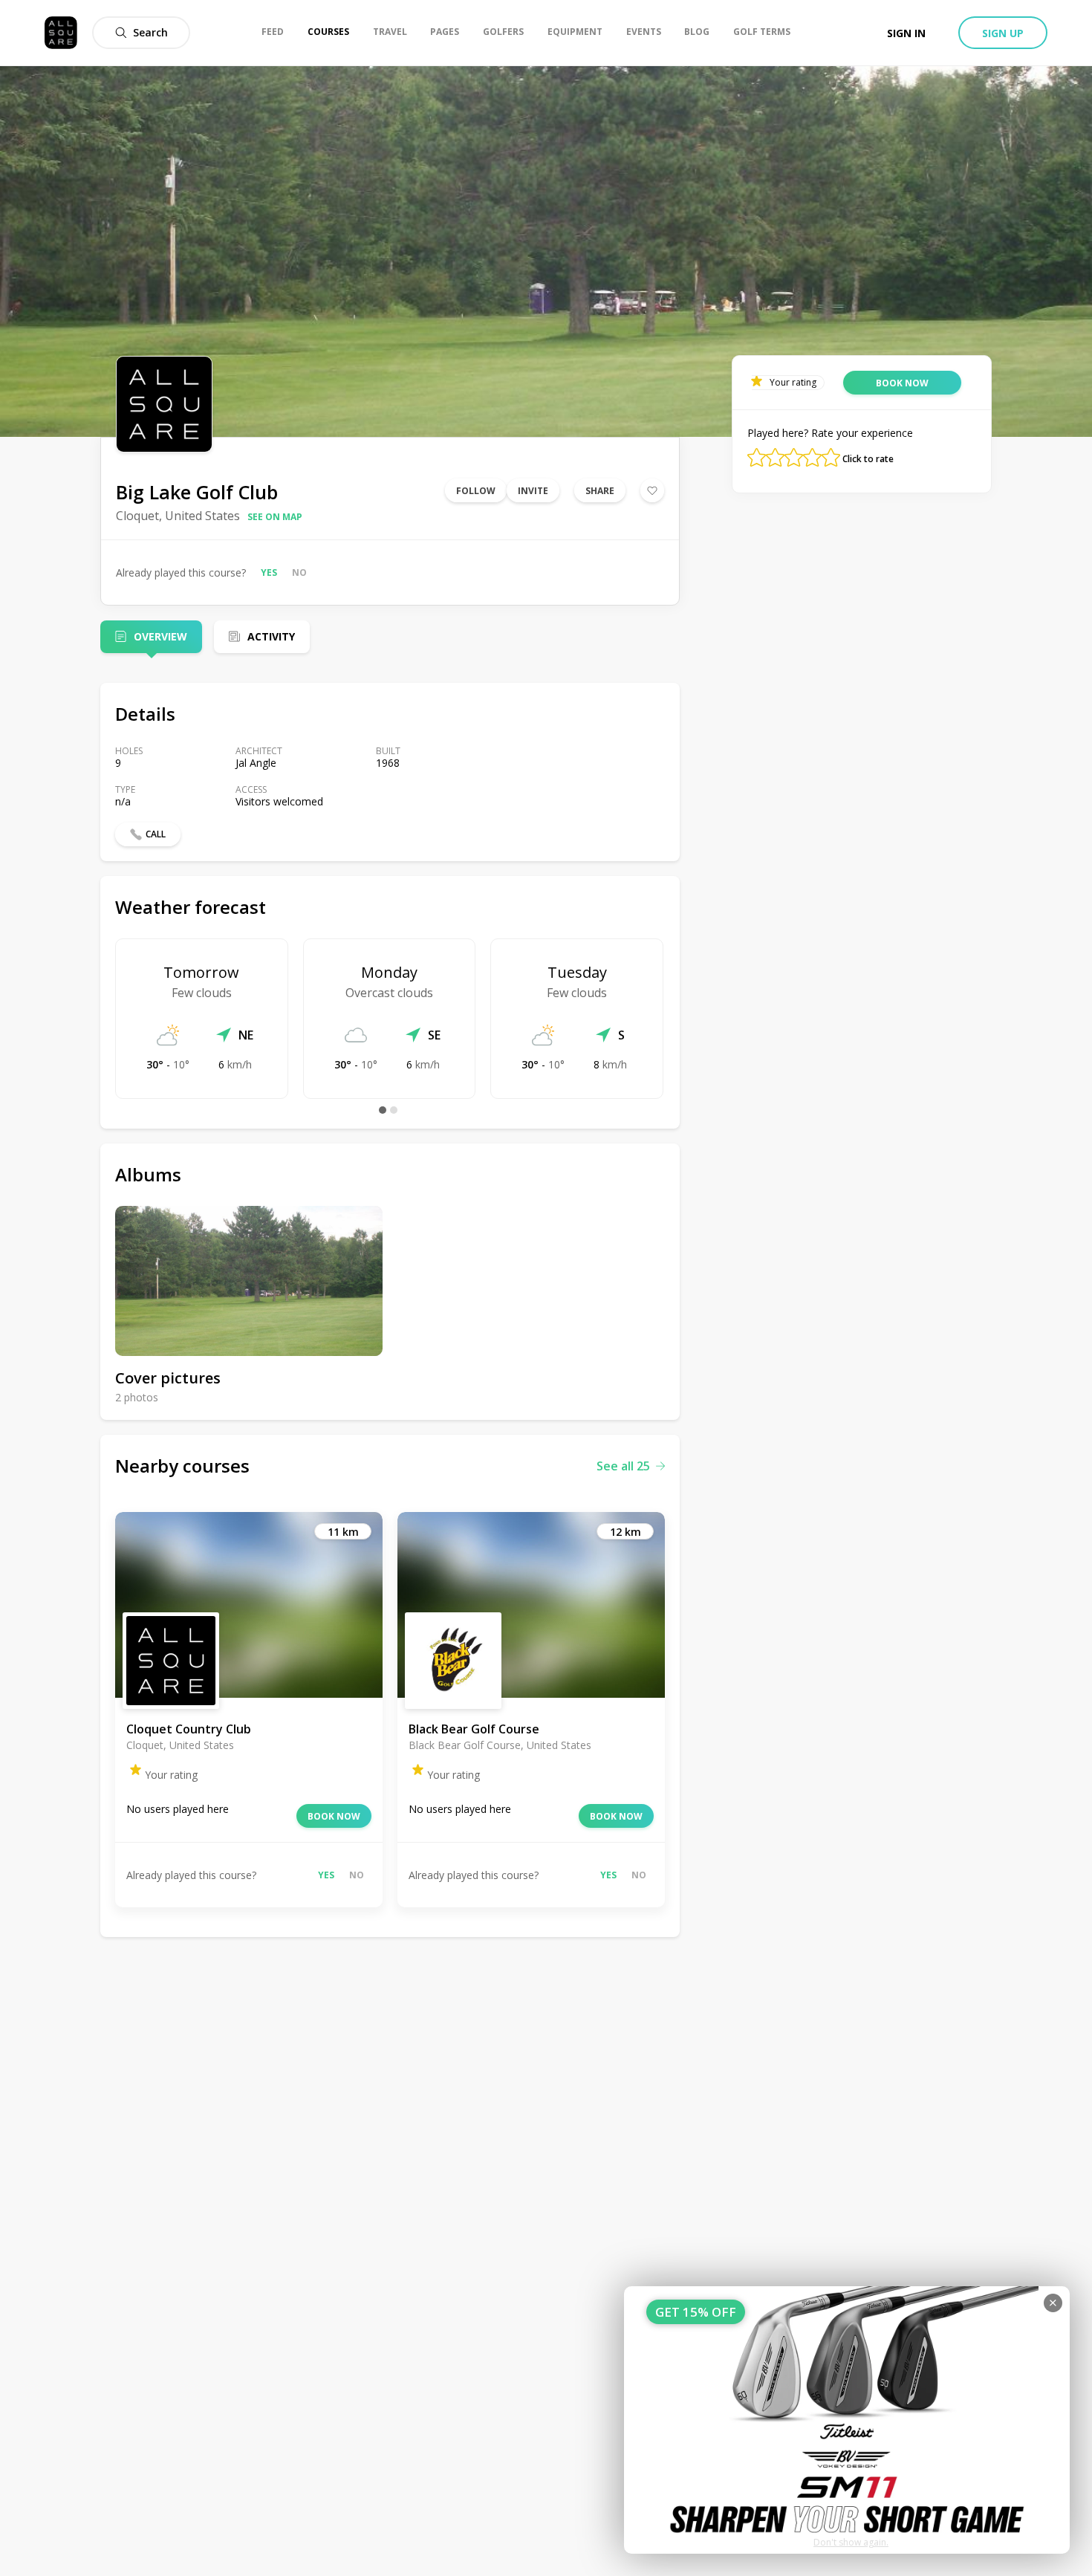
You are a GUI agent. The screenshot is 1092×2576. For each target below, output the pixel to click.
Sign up (1003, 33)
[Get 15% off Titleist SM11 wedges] (847, 2420)
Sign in (906, 33)
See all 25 (623, 1466)
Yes (269, 572)
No (299, 572)
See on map (275, 517)
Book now (334, 1816)
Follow (476, 491)
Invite (533, 491)
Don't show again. (851, 2542)
